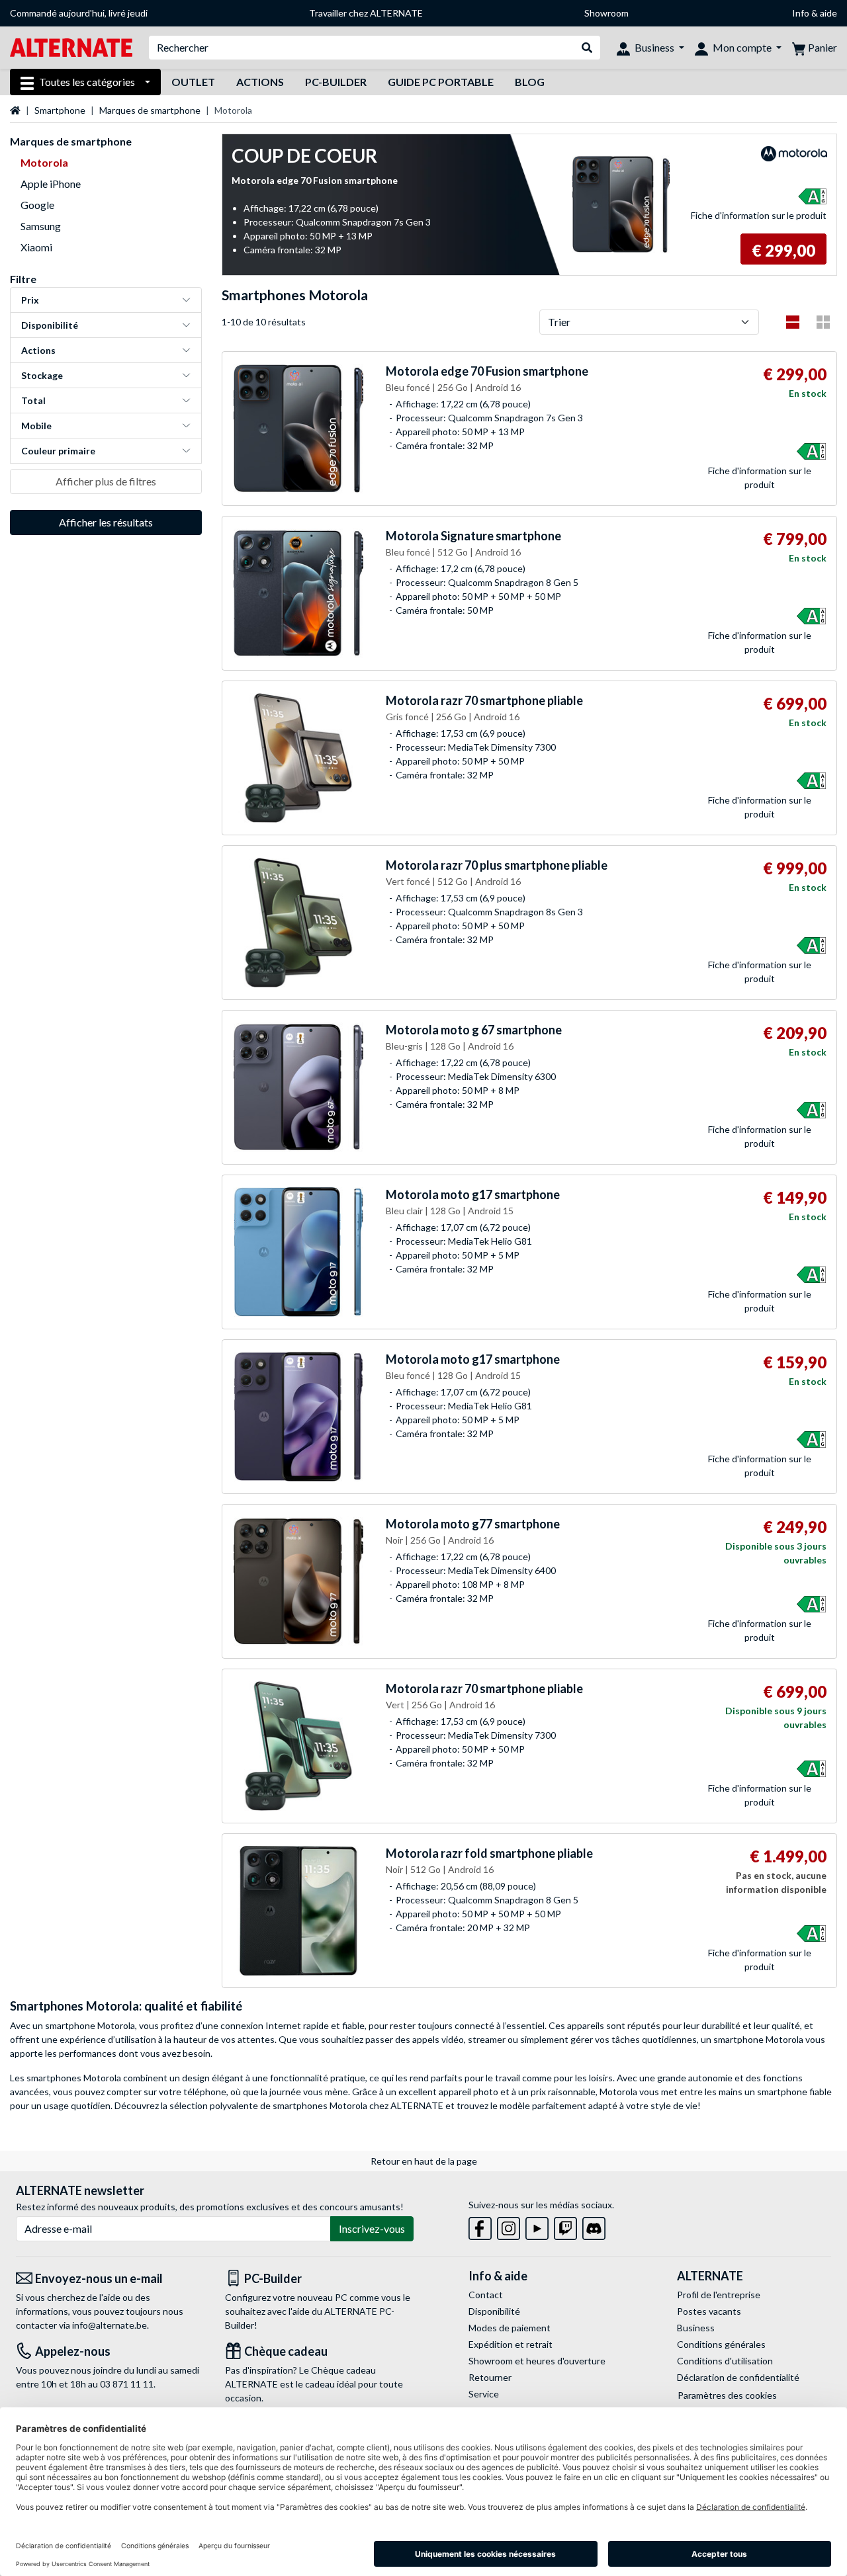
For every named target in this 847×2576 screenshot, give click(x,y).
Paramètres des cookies (727, 2395)
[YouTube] (537, 2226)
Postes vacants (709, 2311)
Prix (30, 300)
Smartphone (60, 110)
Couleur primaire (58, 451)
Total (33, 400)
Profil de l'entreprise (719, 2295)
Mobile (36, 426)
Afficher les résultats (106, 522)
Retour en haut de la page (424, 2161)
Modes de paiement (510, 2328)
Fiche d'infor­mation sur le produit (759, 215)
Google (37, 205)
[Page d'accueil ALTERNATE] (71, 47)
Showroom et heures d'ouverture (537, 2361)
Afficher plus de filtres (106, 481)
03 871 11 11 (127, 2384)
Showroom (606, 13)
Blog (530, 82)
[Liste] (793, 322)
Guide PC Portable (441, 82)
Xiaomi (36, 247)
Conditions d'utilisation (725, 2361)
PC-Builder (336, 82)
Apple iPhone (51, 184)
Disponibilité (50, 325)
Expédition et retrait (511, 2344)
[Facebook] (480, 2226)
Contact (486, 2295)
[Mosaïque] (823, 322)
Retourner (490, 2377)
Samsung (41, 226)
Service (484, 2394)
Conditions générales (721, 2344)
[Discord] (594, 2226)
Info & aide (815, 13)
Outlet (193, 82)
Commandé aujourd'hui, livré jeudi (79, 13)
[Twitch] (565, 2226)
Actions (260, 82)
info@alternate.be (110, 2325)
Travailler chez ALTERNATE (366, 13)
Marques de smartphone (150, 110)
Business (696, 2328)
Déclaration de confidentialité (738, 2377)
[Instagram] (509, 2226)
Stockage (42, 375)
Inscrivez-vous (372, 2228)
